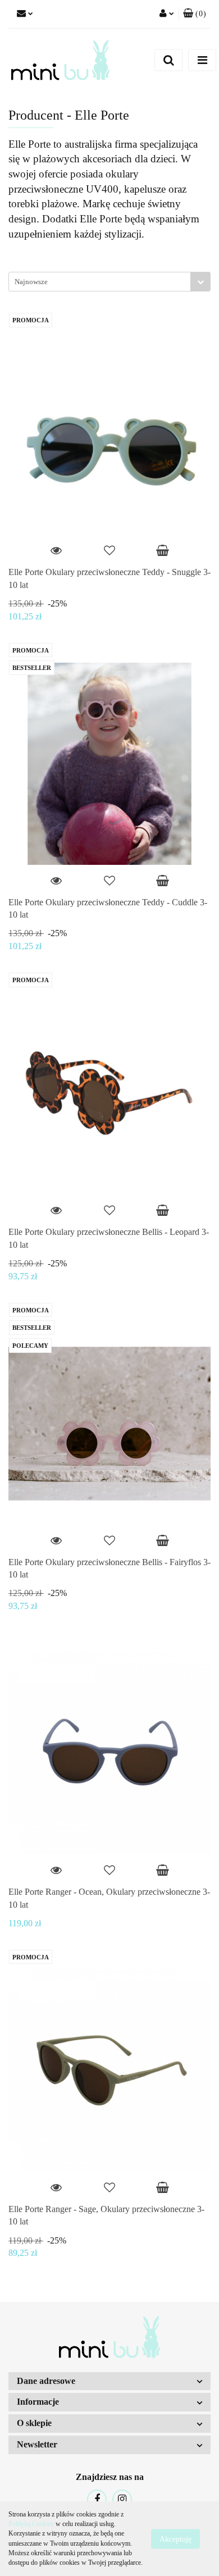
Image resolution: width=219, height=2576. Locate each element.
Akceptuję (175, 2539)
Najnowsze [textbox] (31, 282)
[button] (195, 14)
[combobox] (109, 282)
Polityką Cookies (31, 2524)
